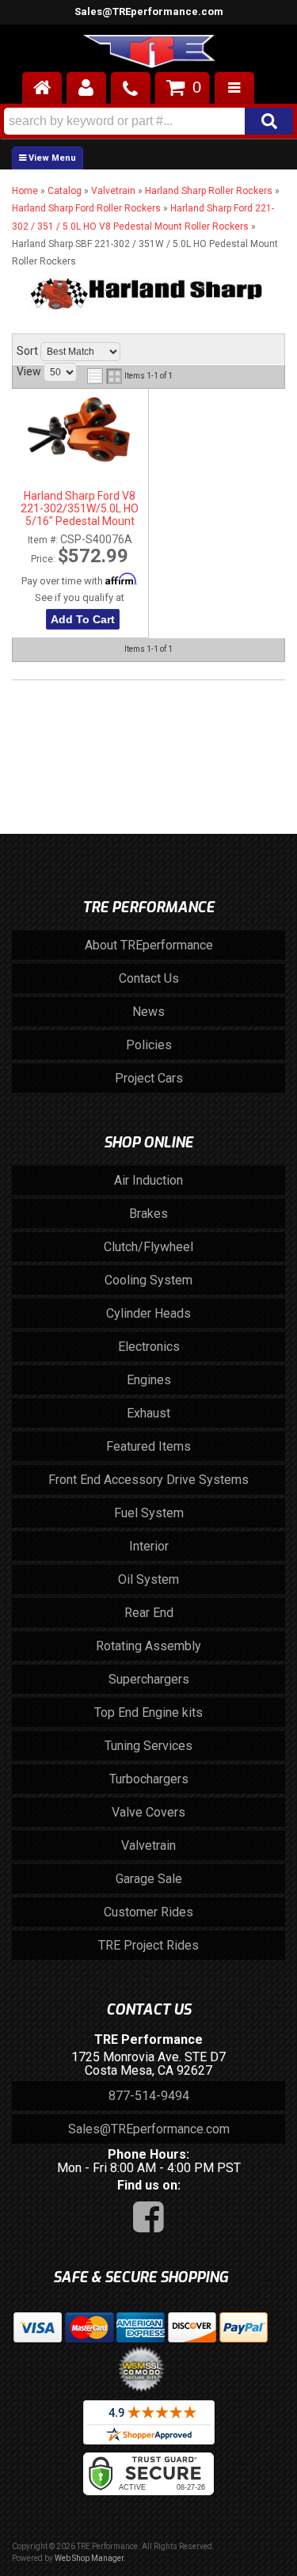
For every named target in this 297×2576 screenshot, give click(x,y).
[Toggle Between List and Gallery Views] (105, 376)
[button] (148, 121)
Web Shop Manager (89, 2558)
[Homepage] (42, 88)
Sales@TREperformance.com (149, 11)
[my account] (86, 88)
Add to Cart (83, 619)
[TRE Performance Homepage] (149, 54)
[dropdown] (234, 88)
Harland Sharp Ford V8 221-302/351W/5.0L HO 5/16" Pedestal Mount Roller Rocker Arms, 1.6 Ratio (80, 509)
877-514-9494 (149, 2096)
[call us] (131, 88)
